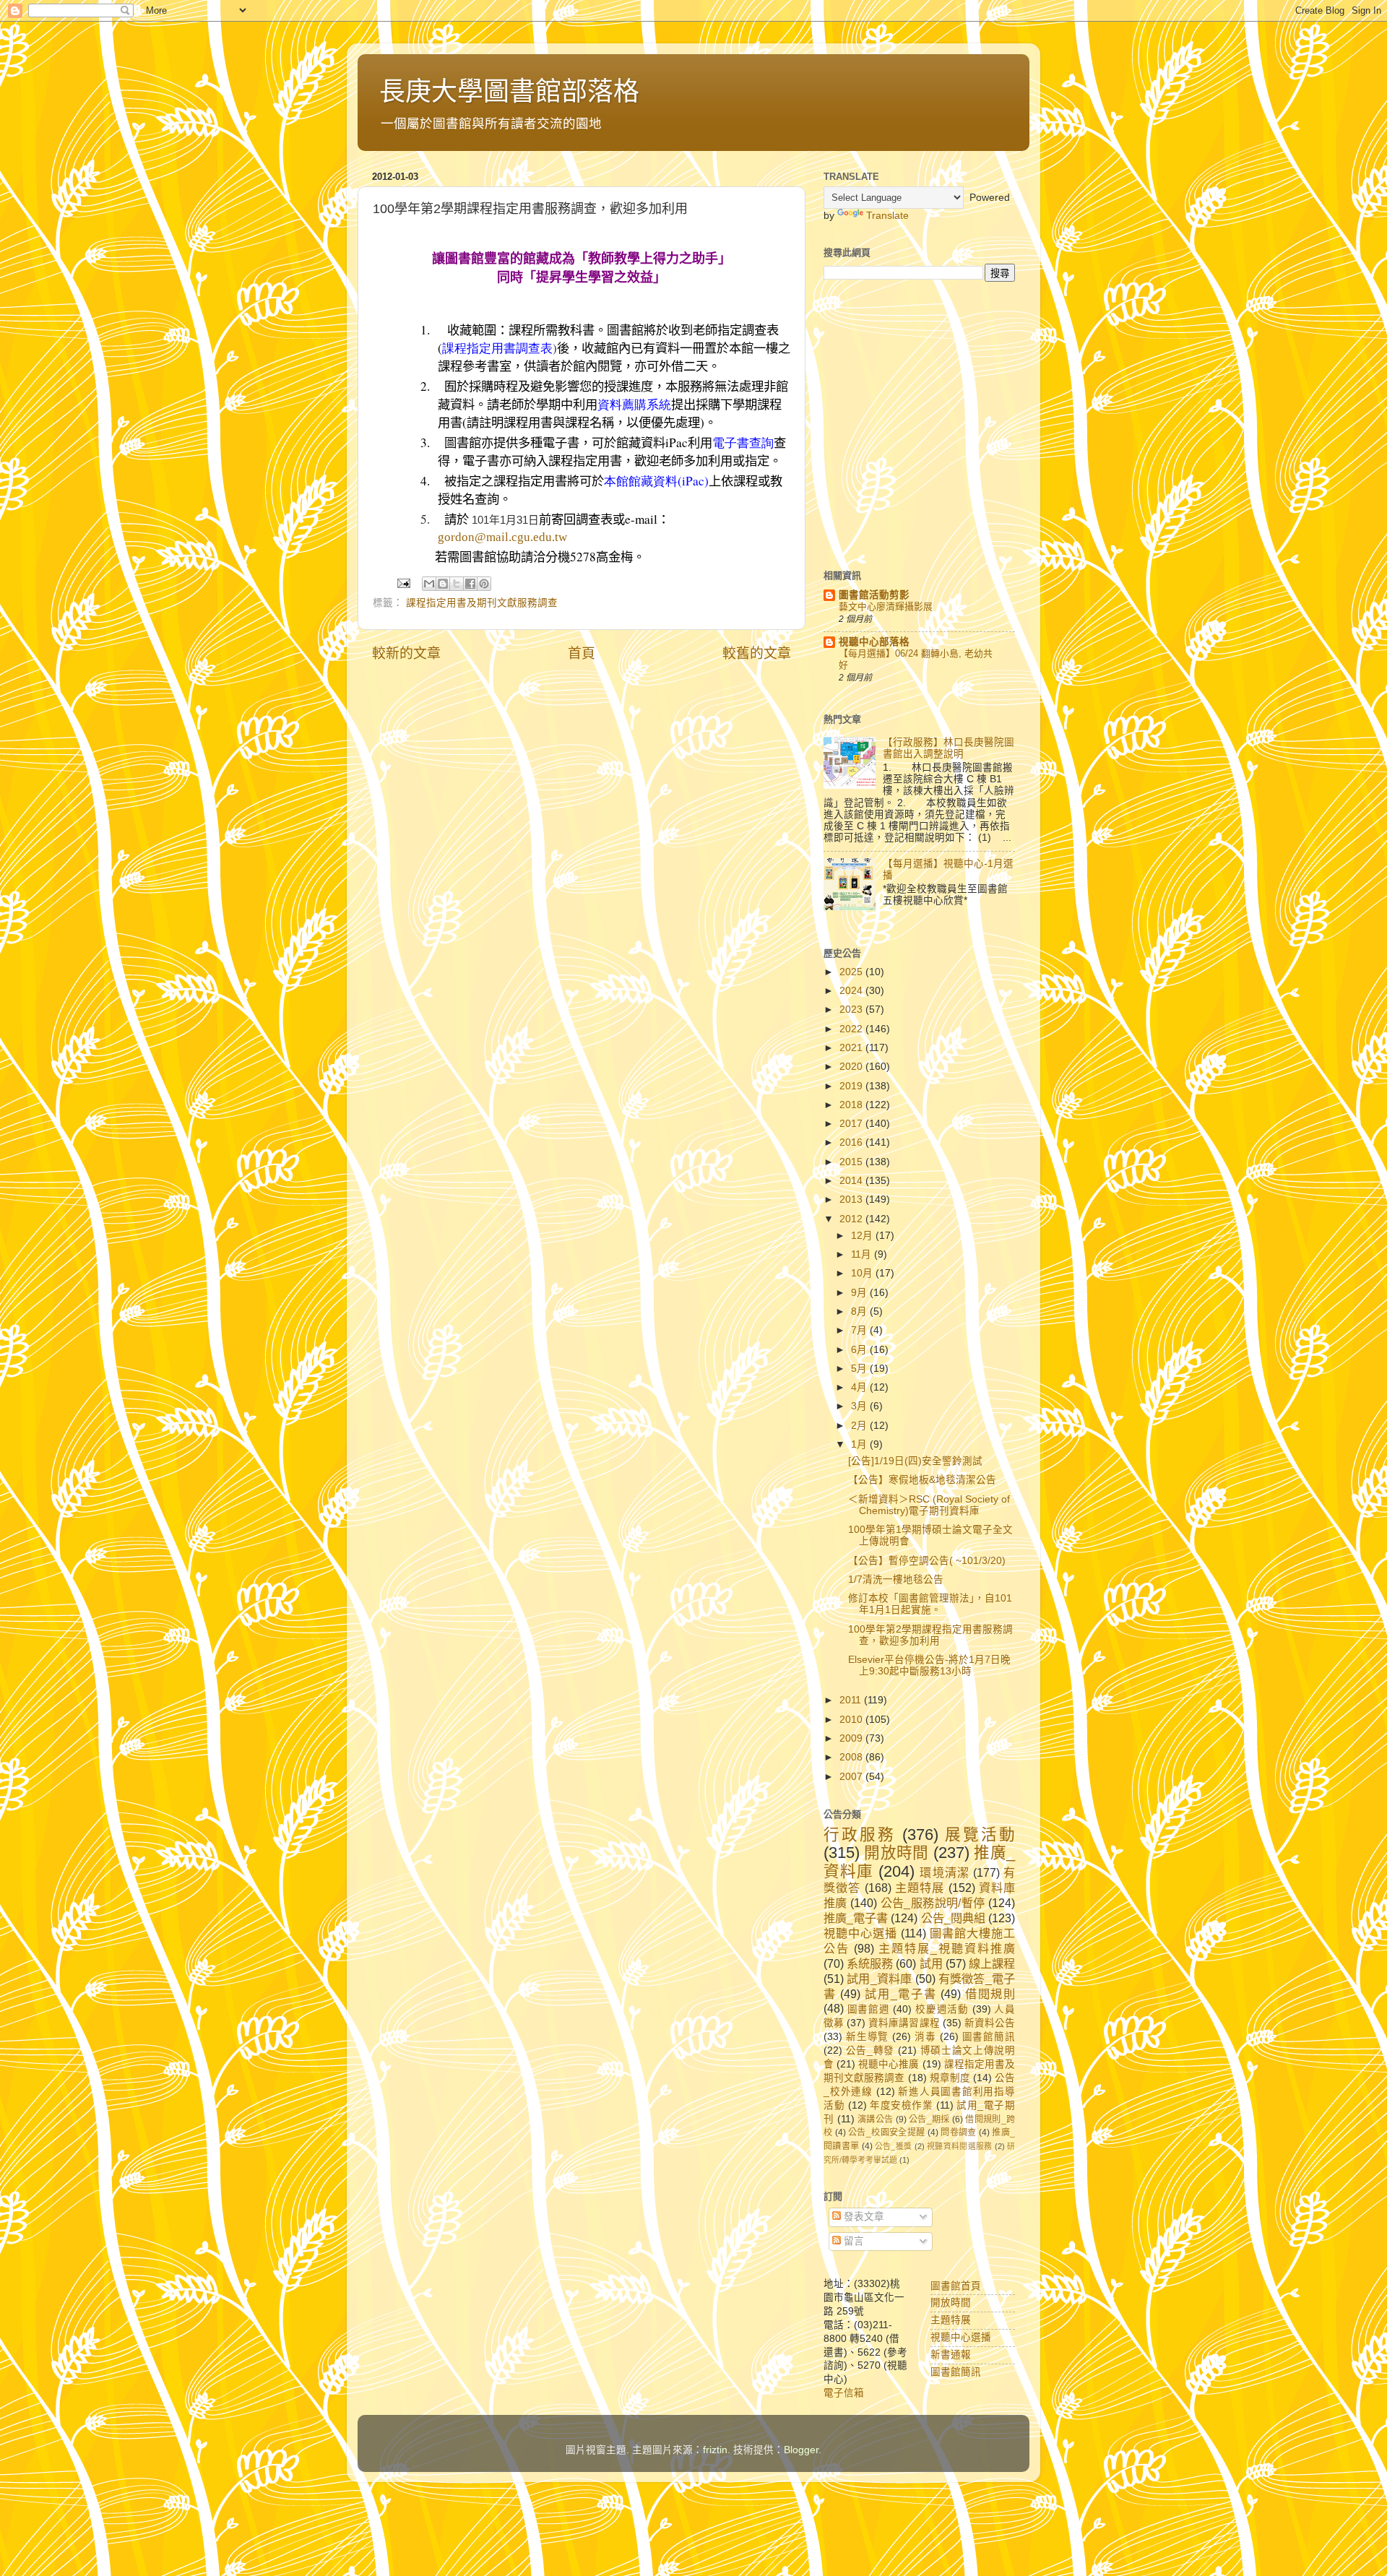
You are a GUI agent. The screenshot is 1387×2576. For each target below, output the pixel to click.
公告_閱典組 (953, 1918)
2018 (852, 1105)
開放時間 (896, 1853)
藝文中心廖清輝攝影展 (886, 606)
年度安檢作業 (901, 2105)
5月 (860, 1369)
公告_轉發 (870, 2050)
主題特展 (920, 1888)
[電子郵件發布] (403, 583)
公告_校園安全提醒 (886, 2132)
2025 (852, 972)
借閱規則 (990, 1994)
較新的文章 (406, 653)
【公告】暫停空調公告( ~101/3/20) (927, 1561)
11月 (863, 1254)
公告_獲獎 (894, 2146)
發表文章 (863, 2217)
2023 (852, 1010)
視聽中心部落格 (874, 642)
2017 (852, 1124)
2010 (852, 1720)
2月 (860, 1426)
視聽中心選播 (860, 1933)
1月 (860, 1444)
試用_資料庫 (879, 1979)
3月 (860, 1406)
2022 (852, 1029)
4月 (860, 1387)
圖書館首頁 (956, 2286)
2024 (852, 991)
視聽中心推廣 (889, 2064)
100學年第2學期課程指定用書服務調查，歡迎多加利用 (930, 1635)
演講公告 (875, 2119)
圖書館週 (869, 2009)
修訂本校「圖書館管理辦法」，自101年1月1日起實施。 (930, 1604)
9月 (860, 1293)
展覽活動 (980, 1834)
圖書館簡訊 (989, 2037)
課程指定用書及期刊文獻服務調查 (482, 603)
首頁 (582, 653)
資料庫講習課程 (904, 2023)
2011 (852, 1700)
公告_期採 (929, 2119)
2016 (852, 1142)
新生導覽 (867, 2037)
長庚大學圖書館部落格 (509, 91)
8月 (860, 1311)
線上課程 (992, 1963)
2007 (852, 1777)
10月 (863, 1273)
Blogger (801, 2450)
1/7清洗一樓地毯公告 (896, 1579)
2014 (852, 1181)
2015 (852, 1162)
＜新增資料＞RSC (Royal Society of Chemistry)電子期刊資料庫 (929, 1505)
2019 (852, 1086)
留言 (852, 2241)
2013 (852, 1200)
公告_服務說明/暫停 (933, 1903)
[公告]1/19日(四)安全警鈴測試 (915, 1461)
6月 (860, 1350)
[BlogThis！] (443, 584)
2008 (852, 1757)
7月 (860, 1330)
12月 (863, 1236)
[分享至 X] (457, 584)
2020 (852, 1067)
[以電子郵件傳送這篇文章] (429, 584)
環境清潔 (944, 1872)
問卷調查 (958, 2132)
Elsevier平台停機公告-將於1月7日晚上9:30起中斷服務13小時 (929, 1665)
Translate (887, 216)
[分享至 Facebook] (470, 584)
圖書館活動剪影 (874, 595)
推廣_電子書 (856, 1918)
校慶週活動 (942, 2009)
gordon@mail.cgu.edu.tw (502, 537)
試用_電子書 (900, 1994)
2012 (852, 1219)
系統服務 (870, 1963)
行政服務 (860, 1834)
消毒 (925, 2037)
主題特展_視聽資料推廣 (947, 1948)
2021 (852, 1048)
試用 (931, 1963)
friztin (715, 2450)
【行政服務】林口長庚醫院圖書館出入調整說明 (949, 748)
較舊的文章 (757, 653)
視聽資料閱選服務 (959, 2146)
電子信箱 (844, 2393)
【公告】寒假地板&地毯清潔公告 (922, 1480)
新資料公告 (990, 2023)
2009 (852, 1738)
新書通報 (951, 2355)
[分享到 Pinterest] (484, 584)
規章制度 (950, 2078)
